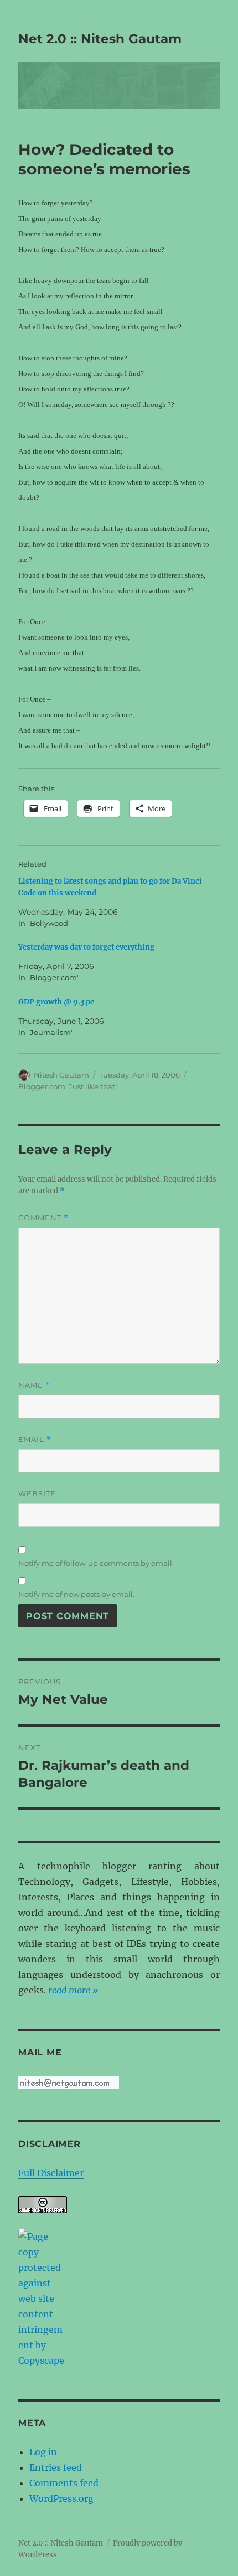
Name (34, 1385)
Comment (43, 1218)
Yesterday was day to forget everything (86, 947)
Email (35, 1439)
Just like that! (93, 1086)
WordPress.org (61, 2498)
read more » (73, 1990)
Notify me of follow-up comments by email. (96, 1563)
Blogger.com (42, 1086)
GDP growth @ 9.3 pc (56, 1002)
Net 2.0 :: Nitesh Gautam (100, 39)
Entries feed (56, 2467)
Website (37, 1493)
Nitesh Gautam (61, 1075)
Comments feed (64, 2483)
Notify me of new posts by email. (76, 1594)
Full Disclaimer (51, 2173)
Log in (43, 2452)
